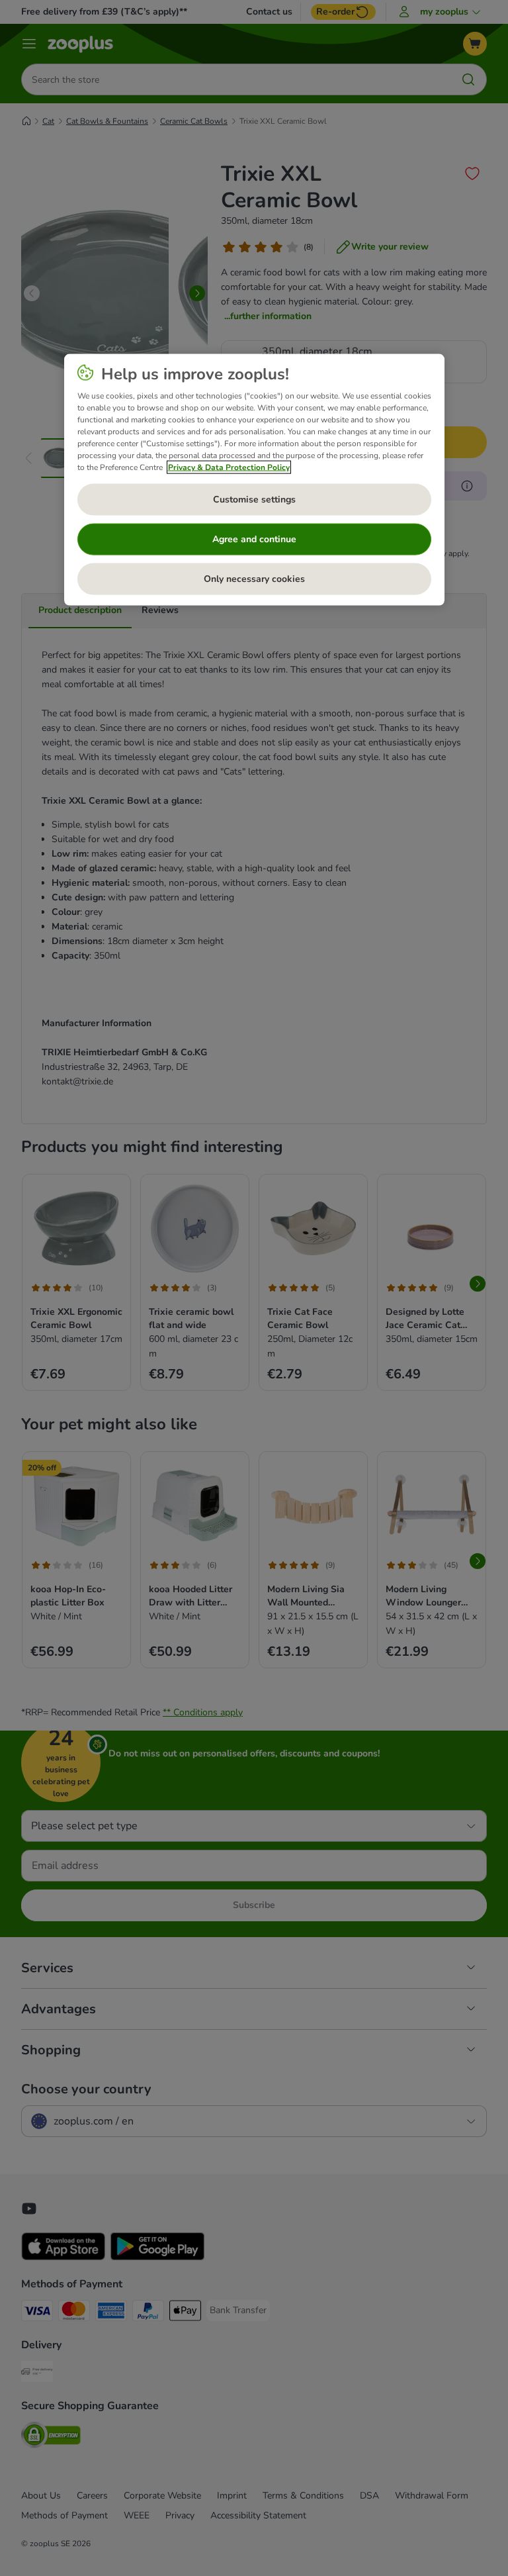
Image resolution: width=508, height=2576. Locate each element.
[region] (254, 479)
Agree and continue (254, 539)
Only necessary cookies (254, 578)
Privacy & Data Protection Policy (229, 467)
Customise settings (254, 499)
